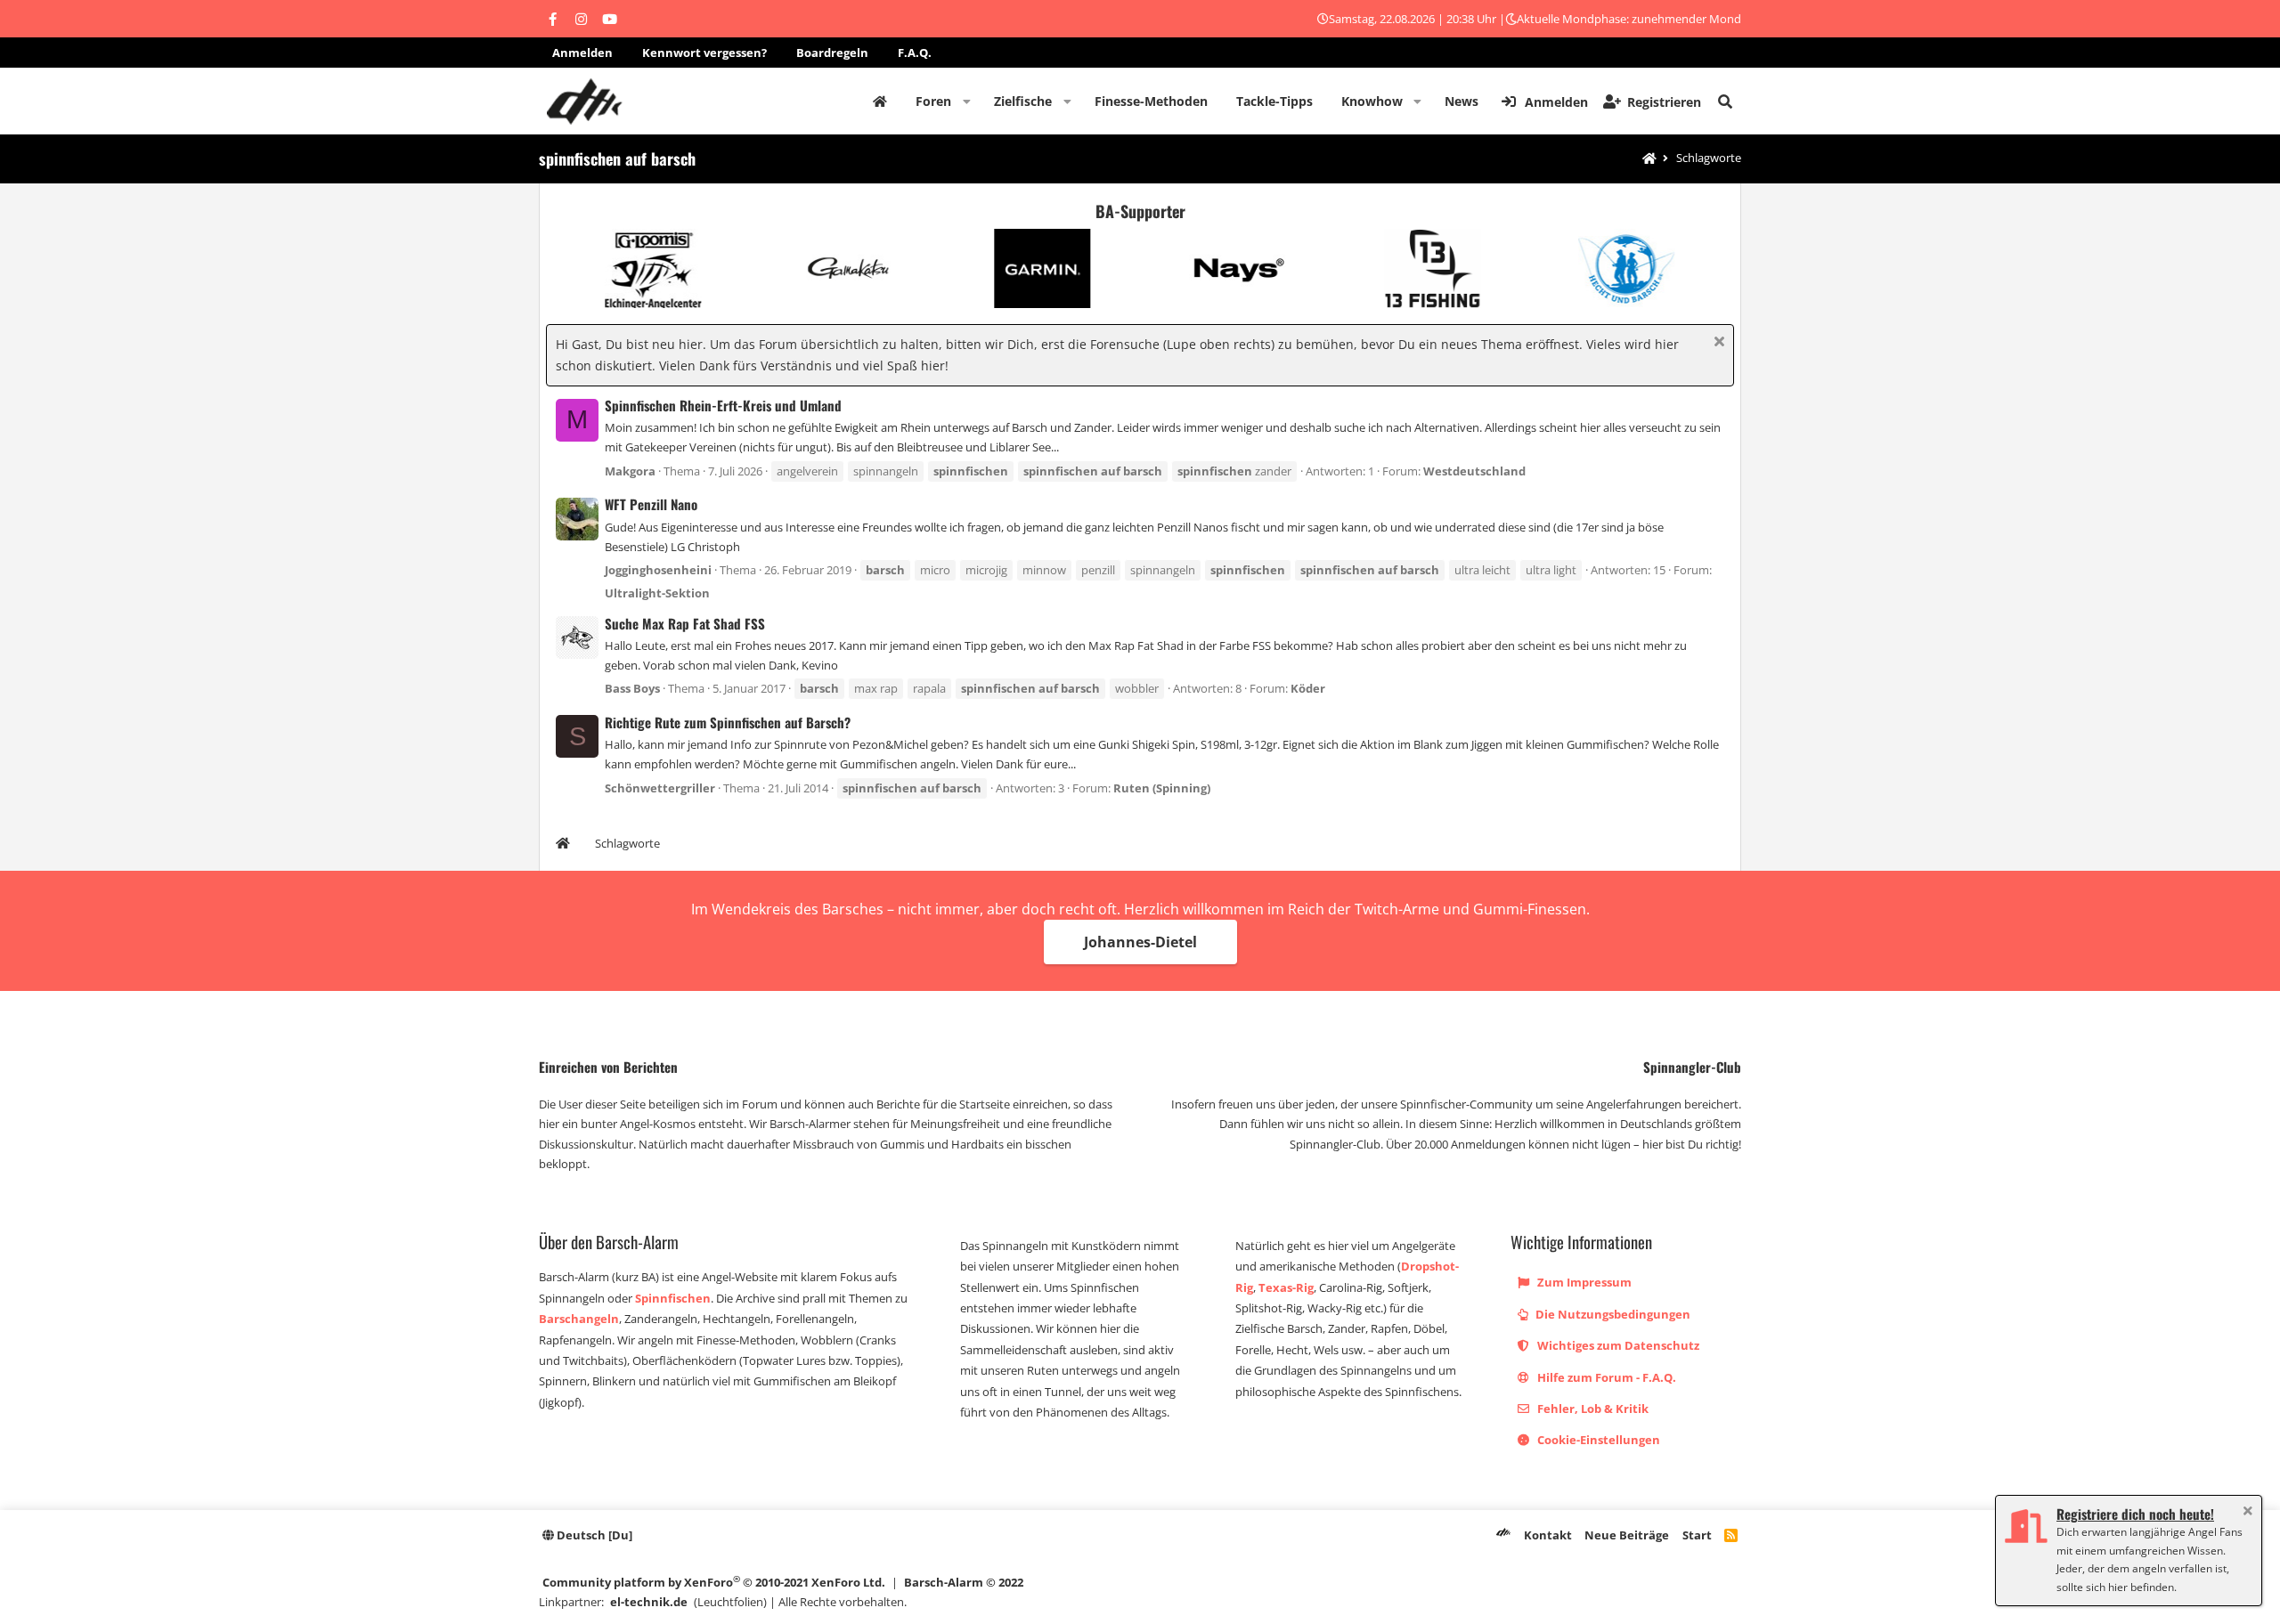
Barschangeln (579, 1319)
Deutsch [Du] (593, 1535)
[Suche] (1725, 101)
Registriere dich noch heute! (2135, 1514)
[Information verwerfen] (1717, 343)
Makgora (630, 471)
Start (1697, 1535)
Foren (933, 101)
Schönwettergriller (660, 788)
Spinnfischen (673, 1298)
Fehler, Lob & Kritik (1592, 1409)
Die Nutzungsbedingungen (1612, 1314)
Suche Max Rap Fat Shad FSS (685, 623)
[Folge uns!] (552, 19)
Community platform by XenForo (714, 1582)
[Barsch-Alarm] (1503, 1535)
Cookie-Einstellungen (1597, 1440)
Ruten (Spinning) (1162, 788)
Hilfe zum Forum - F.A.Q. (1605, 1377)
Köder (1308, 688)
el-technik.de (649, 1602)
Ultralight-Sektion (657, 593)
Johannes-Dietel (1140, 942)
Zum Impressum (1583, 1282)
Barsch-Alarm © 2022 (964, 1582)
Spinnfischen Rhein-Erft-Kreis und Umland (723, 405)
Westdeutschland (1474, 471)
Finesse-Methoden (1151, 101)
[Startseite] (1649, 159)
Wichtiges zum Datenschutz (1617, 1345)
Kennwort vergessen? (704, 53)
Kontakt (1548, 1535)
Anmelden (582, 53)
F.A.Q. (915, 53)
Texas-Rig (1286, 1287)
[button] (967, 101)
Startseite (880, 101)
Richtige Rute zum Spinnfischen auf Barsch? (728, 722)
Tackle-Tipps (1274, 101)
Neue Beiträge (1627, 1535)
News (1462, 101)
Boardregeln (832, 53)
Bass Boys (632, 688)
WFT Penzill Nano (651, 504)
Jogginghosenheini (658, 570)
